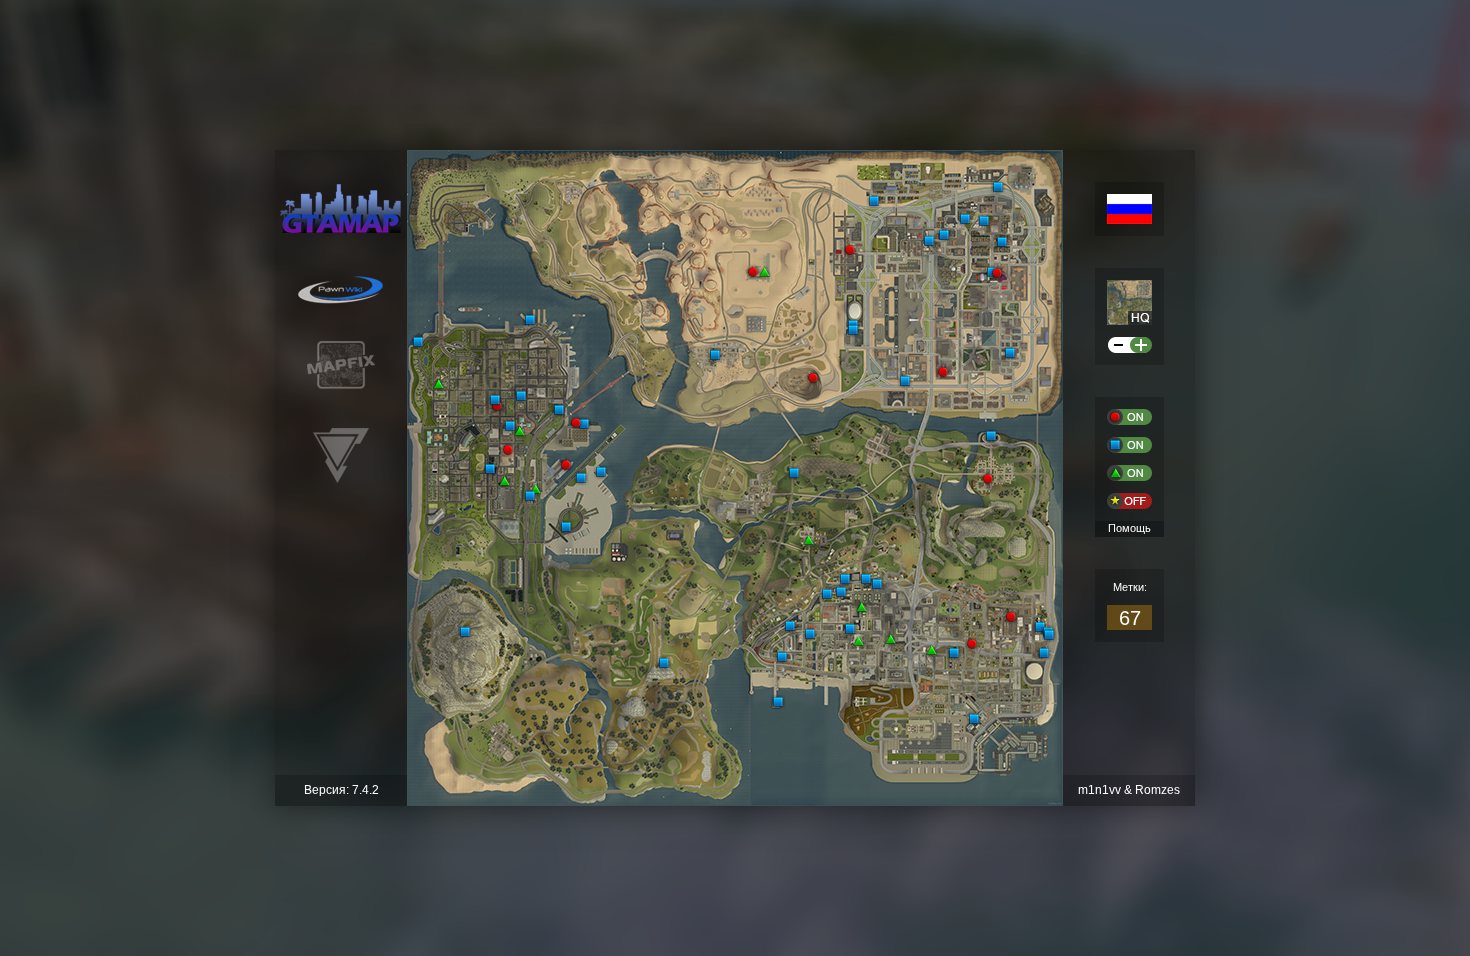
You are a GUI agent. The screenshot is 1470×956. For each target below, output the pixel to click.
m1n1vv (1099, 790)
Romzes (1157, 790)
